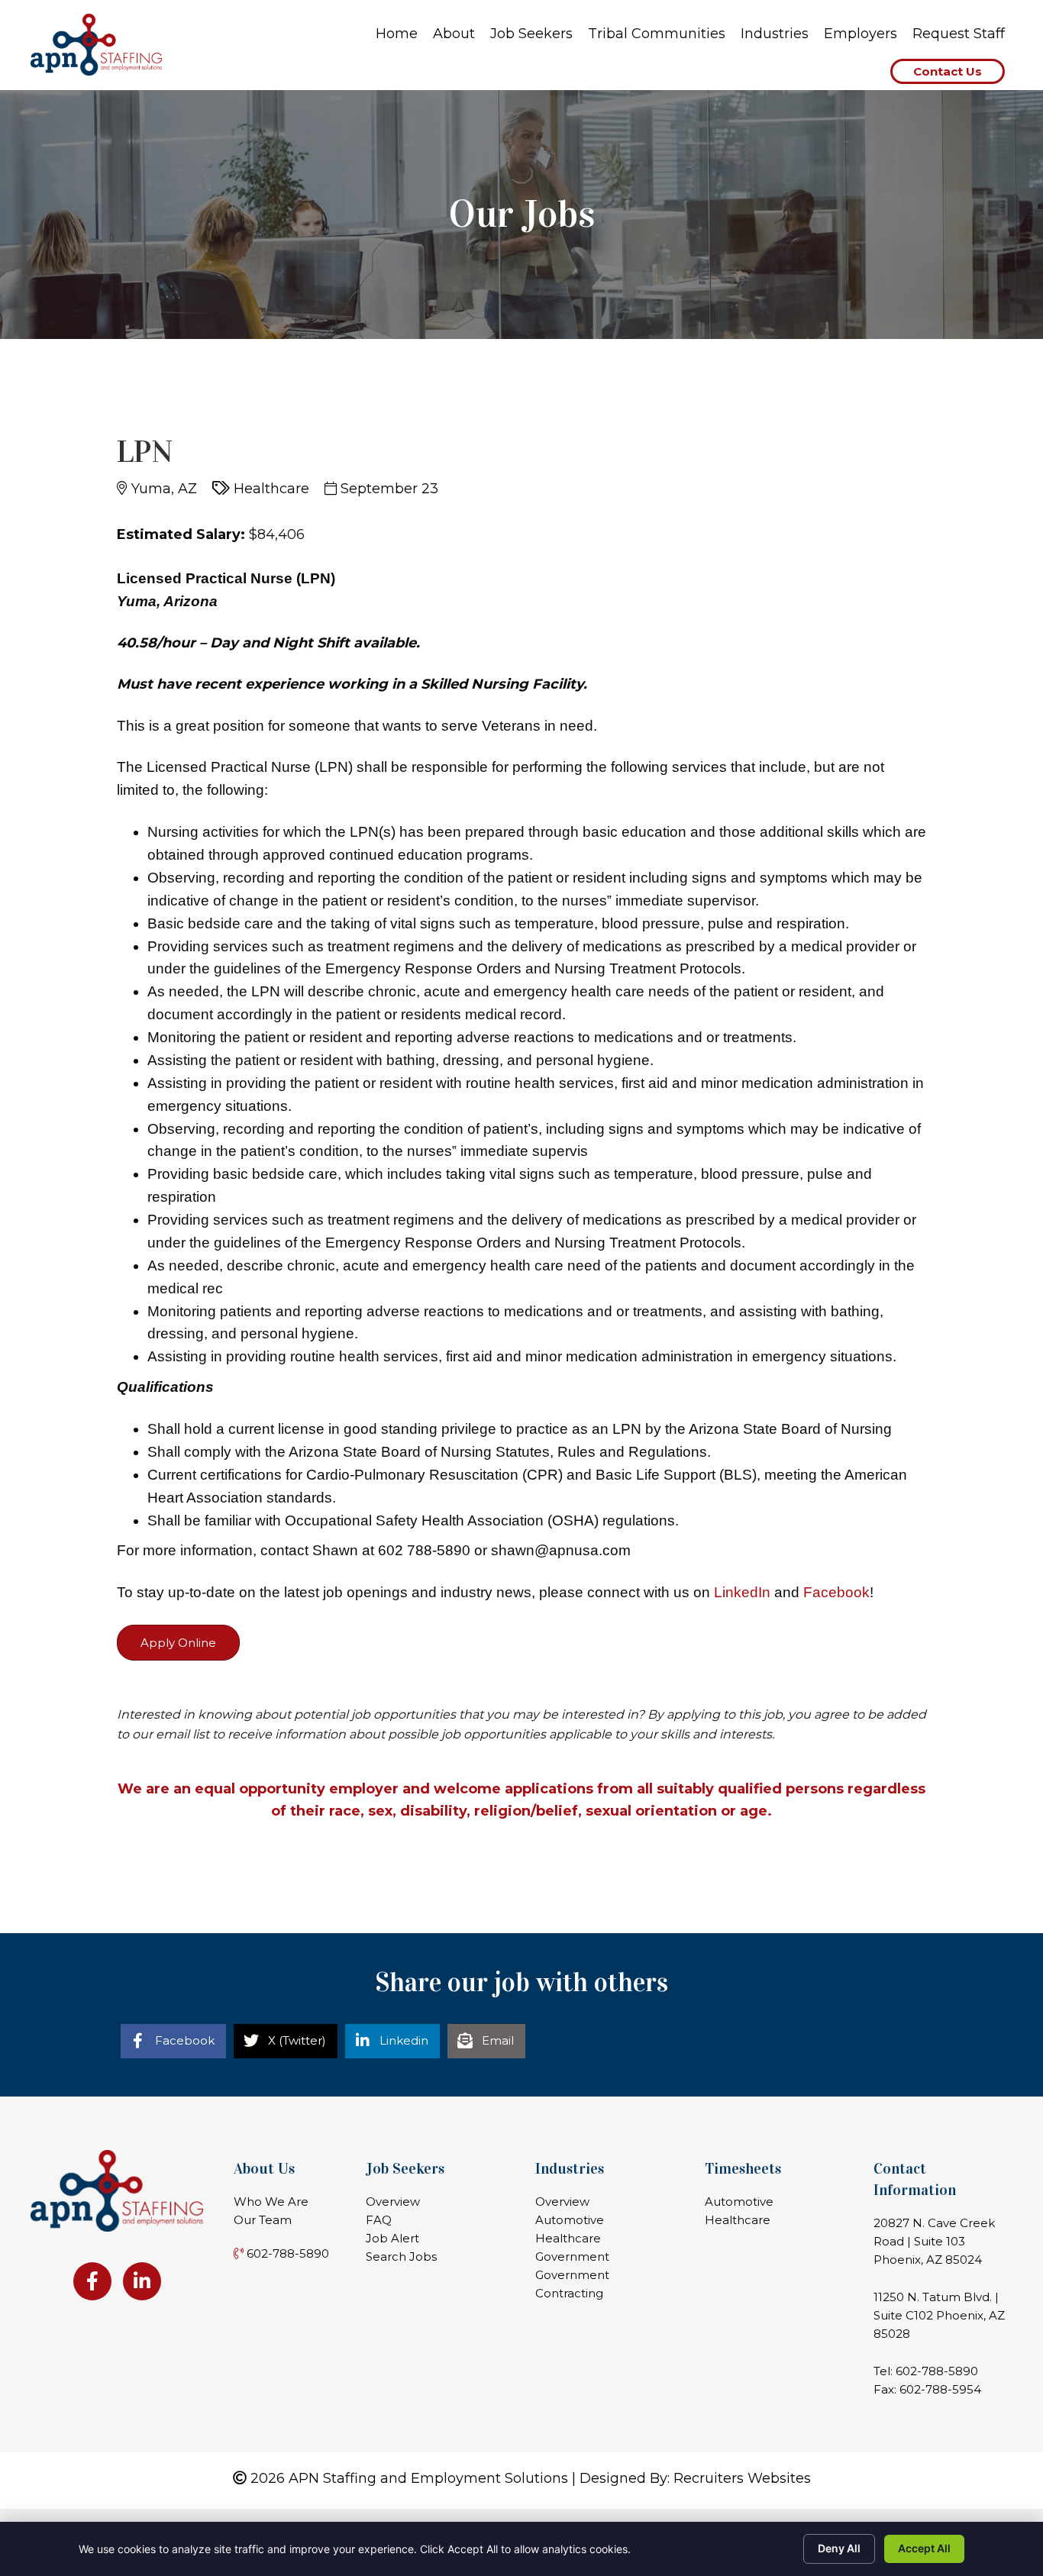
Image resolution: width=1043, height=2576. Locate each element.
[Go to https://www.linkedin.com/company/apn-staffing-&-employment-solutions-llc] (142, 2281)
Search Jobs (401, 2256)
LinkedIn (742, 1592)
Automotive (570, 2220)
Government (572, 2256)
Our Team (263, 2220)
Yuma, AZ (164, 489)
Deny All (839, 2548)
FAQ (379, 2220)
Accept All (924, 2548)
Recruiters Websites (742, 2478)
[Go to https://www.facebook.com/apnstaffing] (92, 2281)
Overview (393, 2202)
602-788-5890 (937, 2371)
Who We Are (271, 2202)
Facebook (836, 1592)
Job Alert (392, 2238)
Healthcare (568, 2238)
